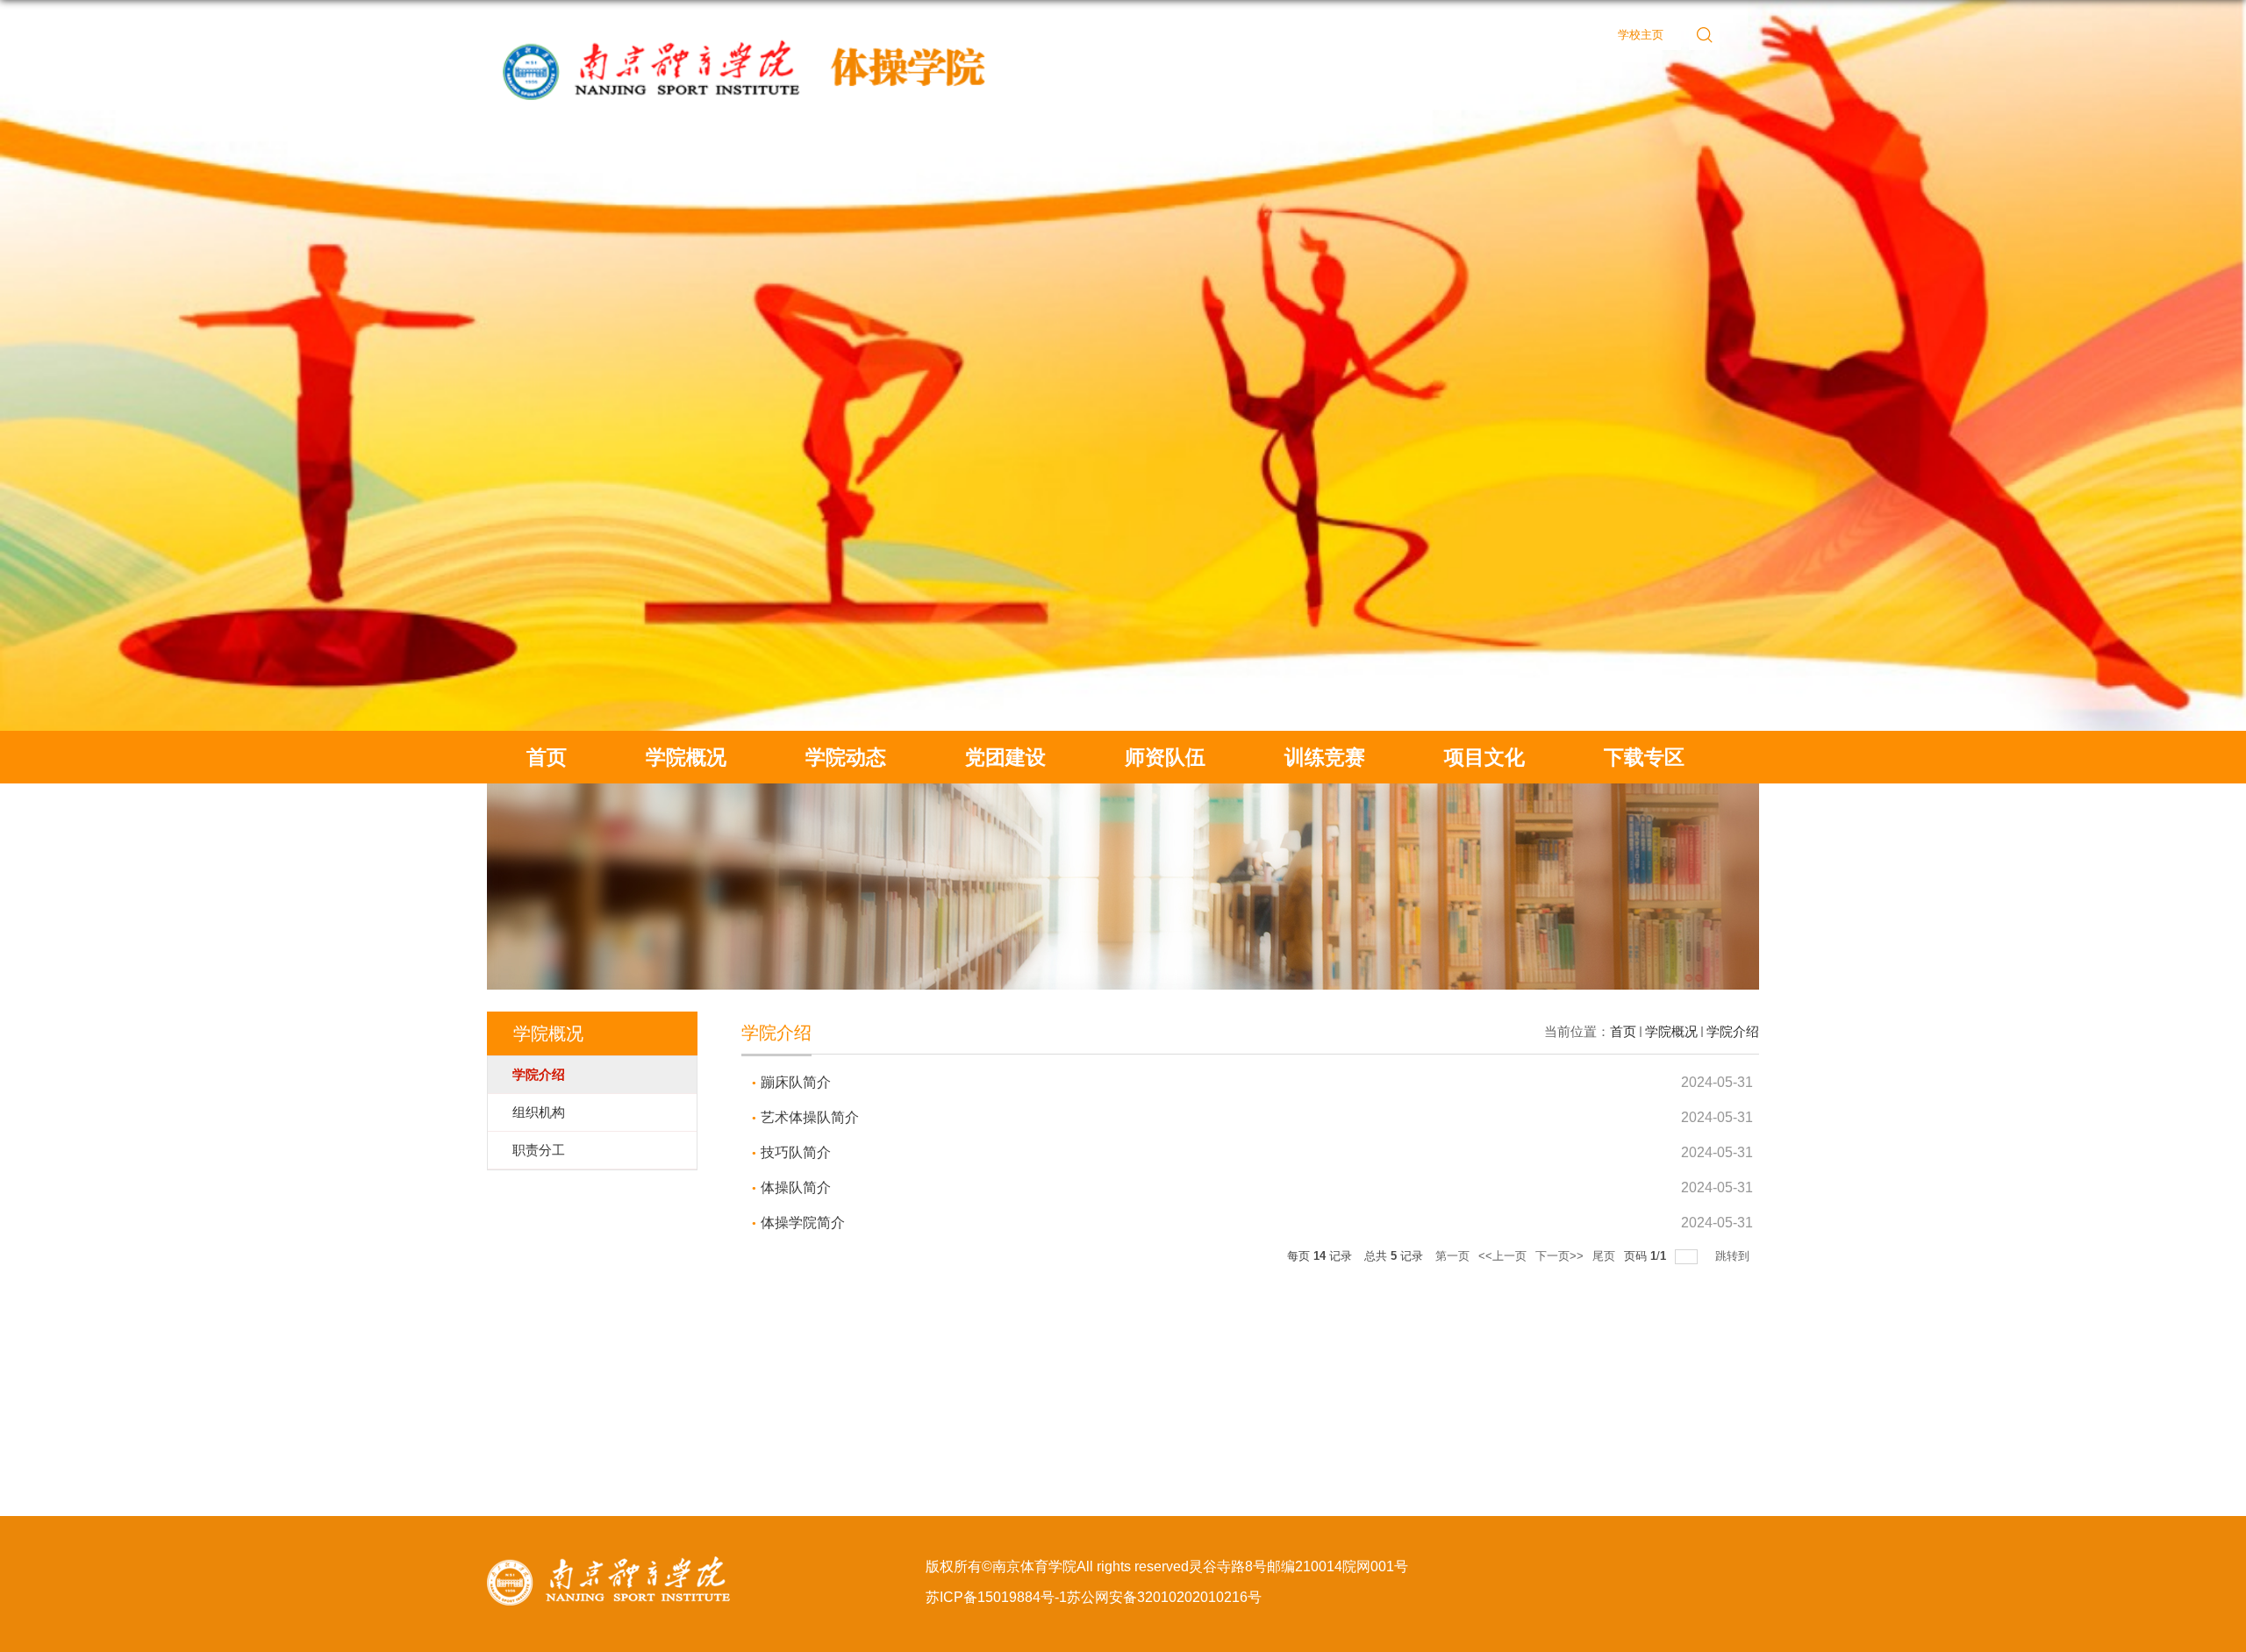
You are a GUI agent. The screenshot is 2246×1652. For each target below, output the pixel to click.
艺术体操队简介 (810, 1117)
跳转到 (1734, 1256)
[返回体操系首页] (750, 29)
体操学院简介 (803, 1223)
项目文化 (1484, 757)
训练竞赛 (1325, 757)
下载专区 (1644, 757)
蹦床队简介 (796, 1082)
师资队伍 (1165, 757)
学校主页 (1641, 35)
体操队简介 (796, 1187)
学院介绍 (1733, 1031)
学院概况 (686, 757)
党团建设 (1005, 757)
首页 (547, 757)
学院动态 (846, 757)
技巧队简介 (796, 1152)
